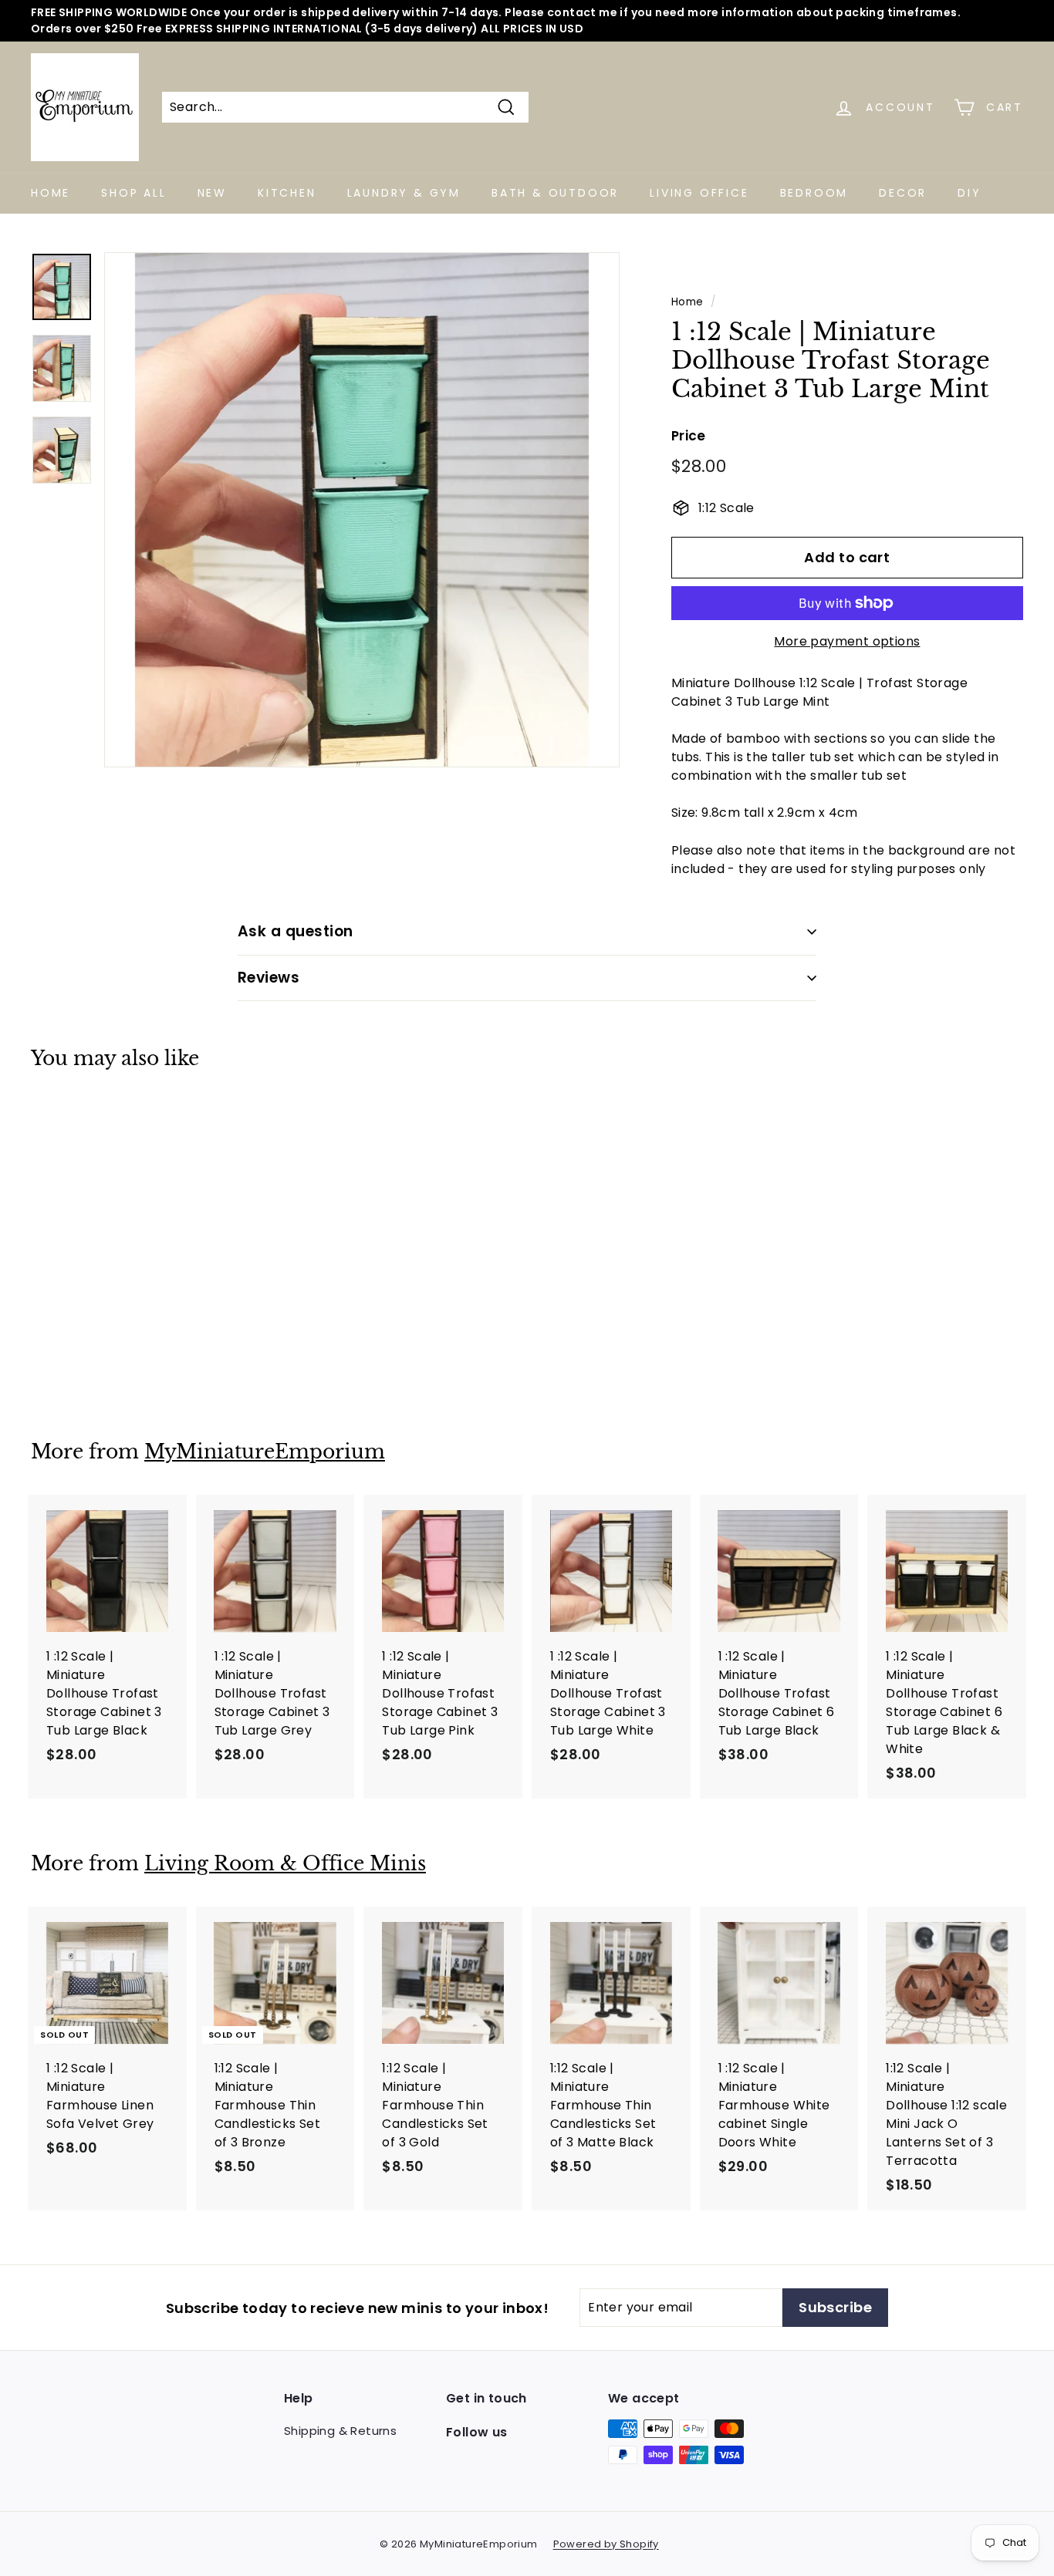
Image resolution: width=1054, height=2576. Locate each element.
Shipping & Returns (340, 2431)
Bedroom (814, 193)
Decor (903, 193)
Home (51, 193)
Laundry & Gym (404, 193)
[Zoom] (362, 510)
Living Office (699, 193)
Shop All (133, 193)
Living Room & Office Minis (285, 1864)
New (212, 193)
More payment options (847, 641)
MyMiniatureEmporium (265, 1452)
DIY (969, 193)
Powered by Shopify (606, 2544)
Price (689, 436)
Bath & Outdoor (555, 193)
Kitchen (287, 193)
